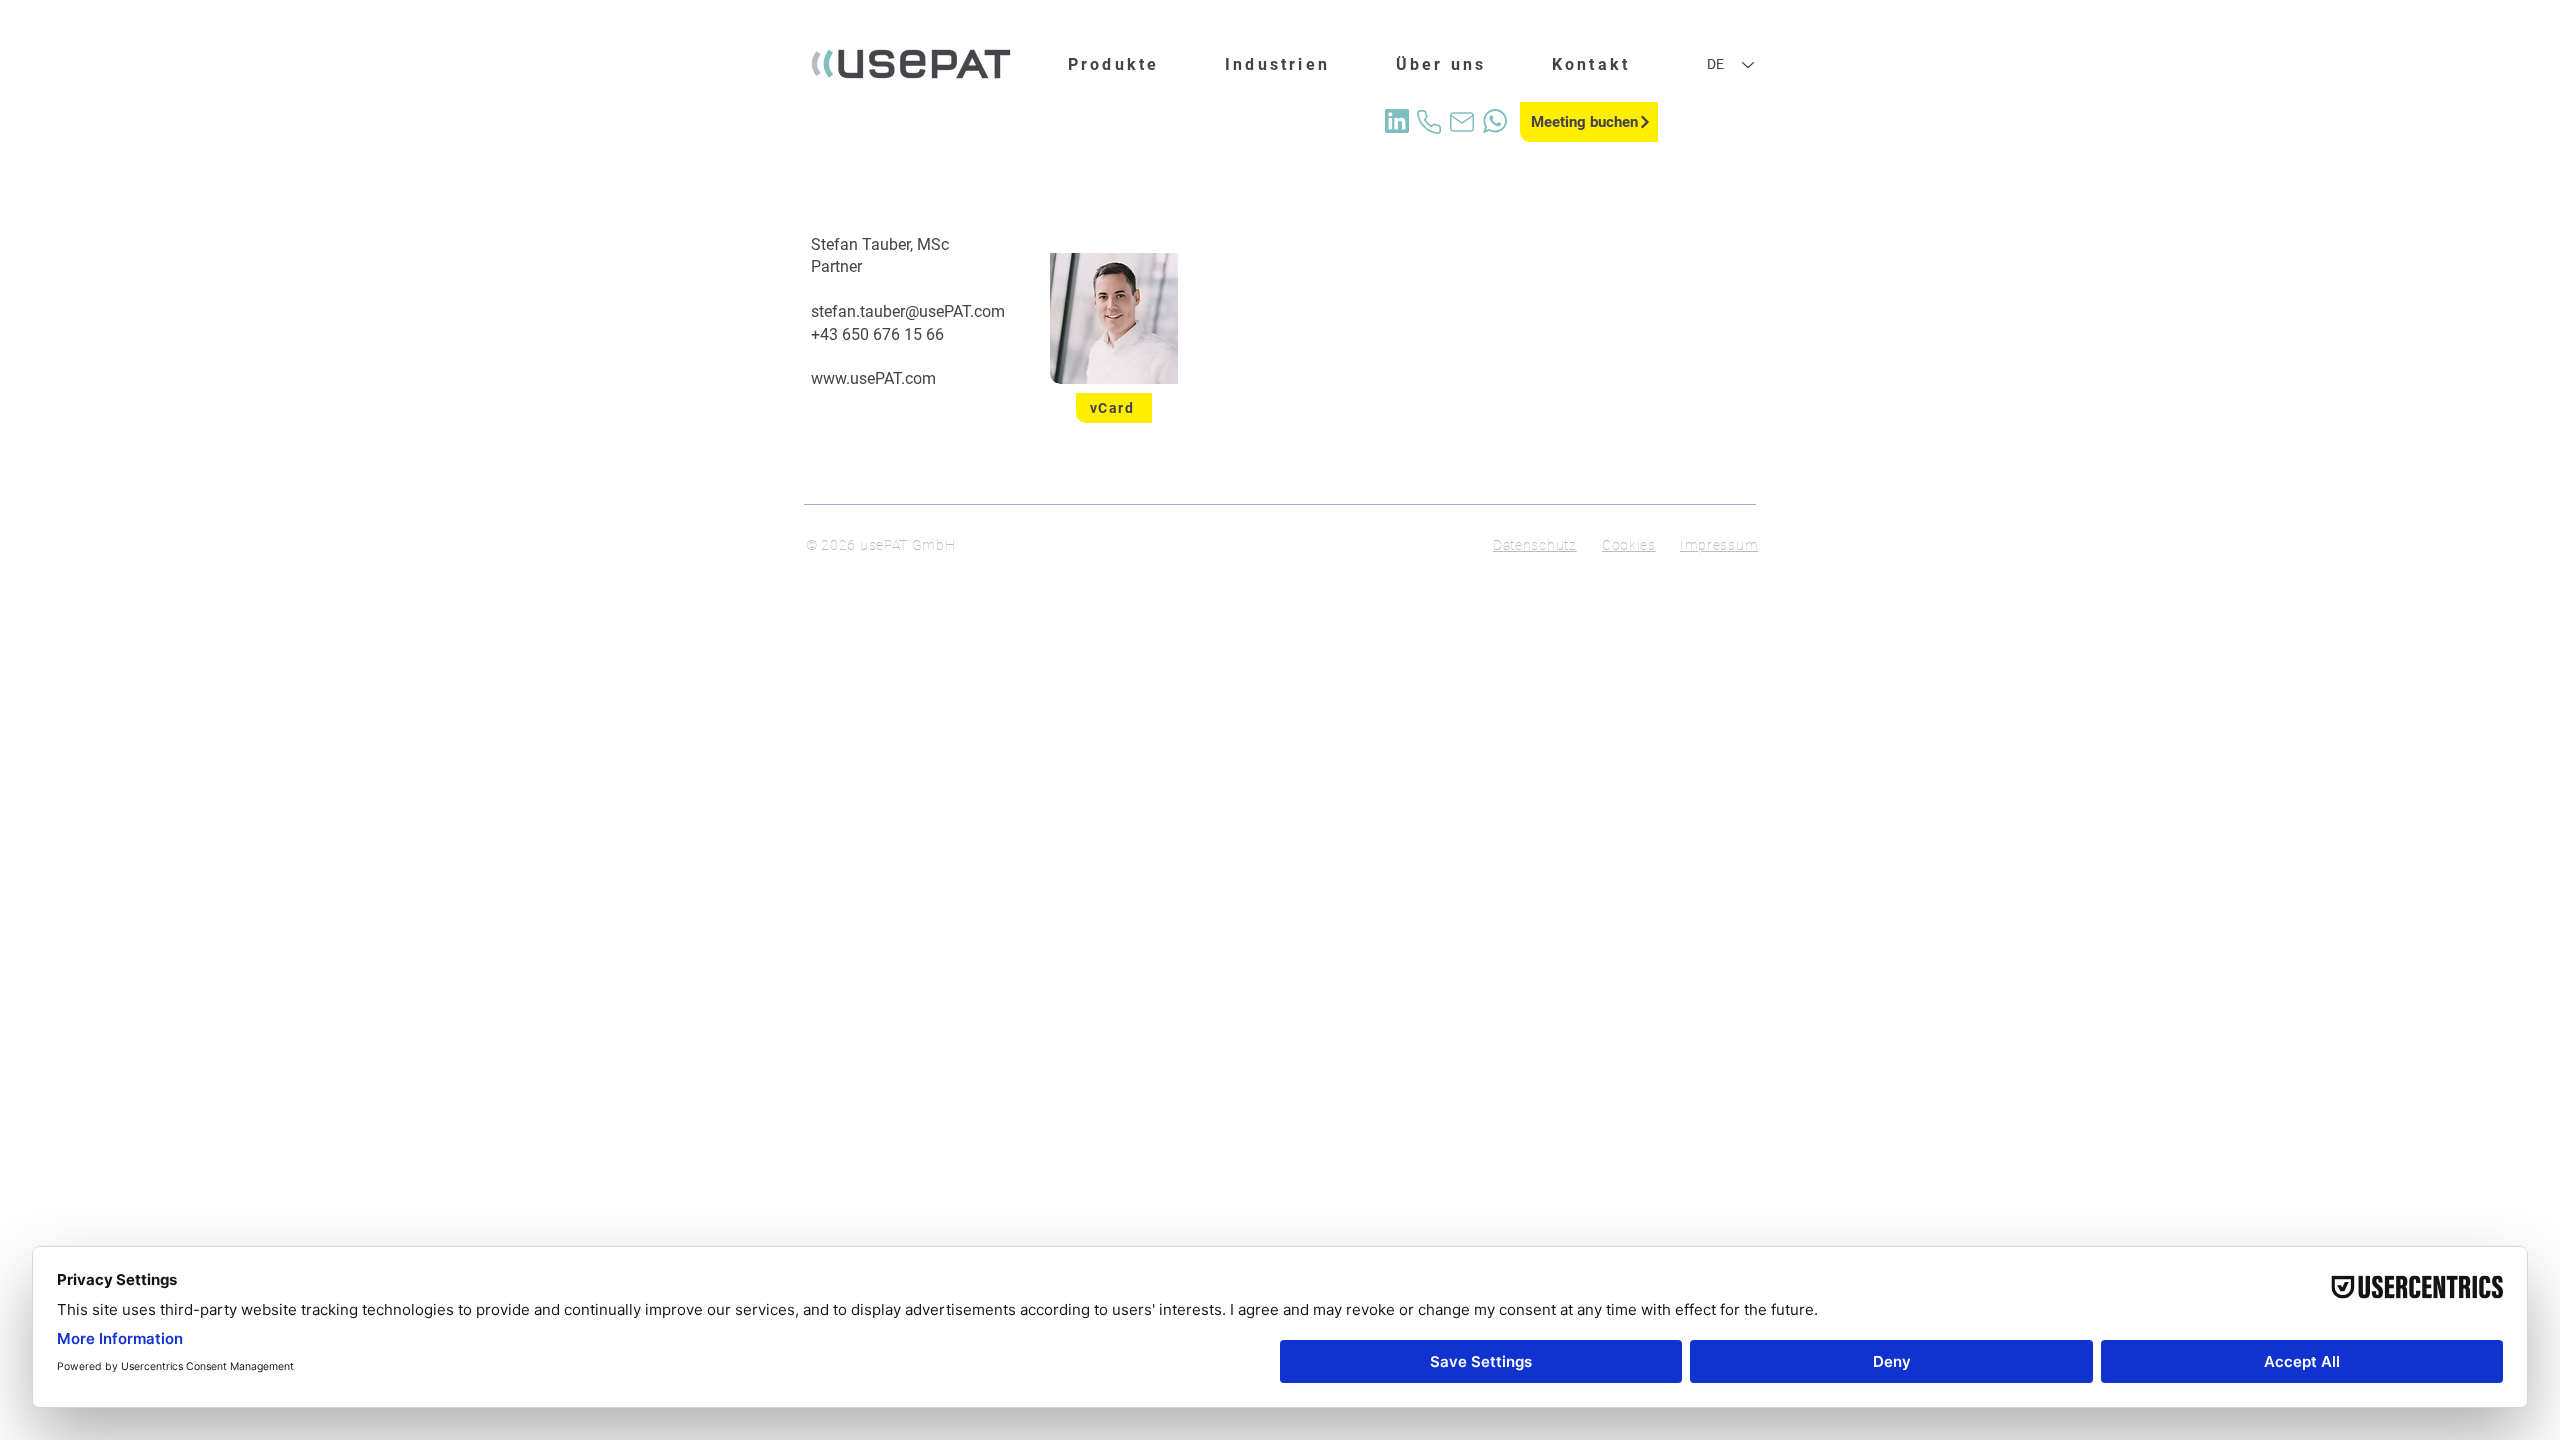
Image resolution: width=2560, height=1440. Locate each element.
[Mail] (1462, 122)
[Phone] (1429, 122)
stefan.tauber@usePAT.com (908, 311)
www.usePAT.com (873, 378)
